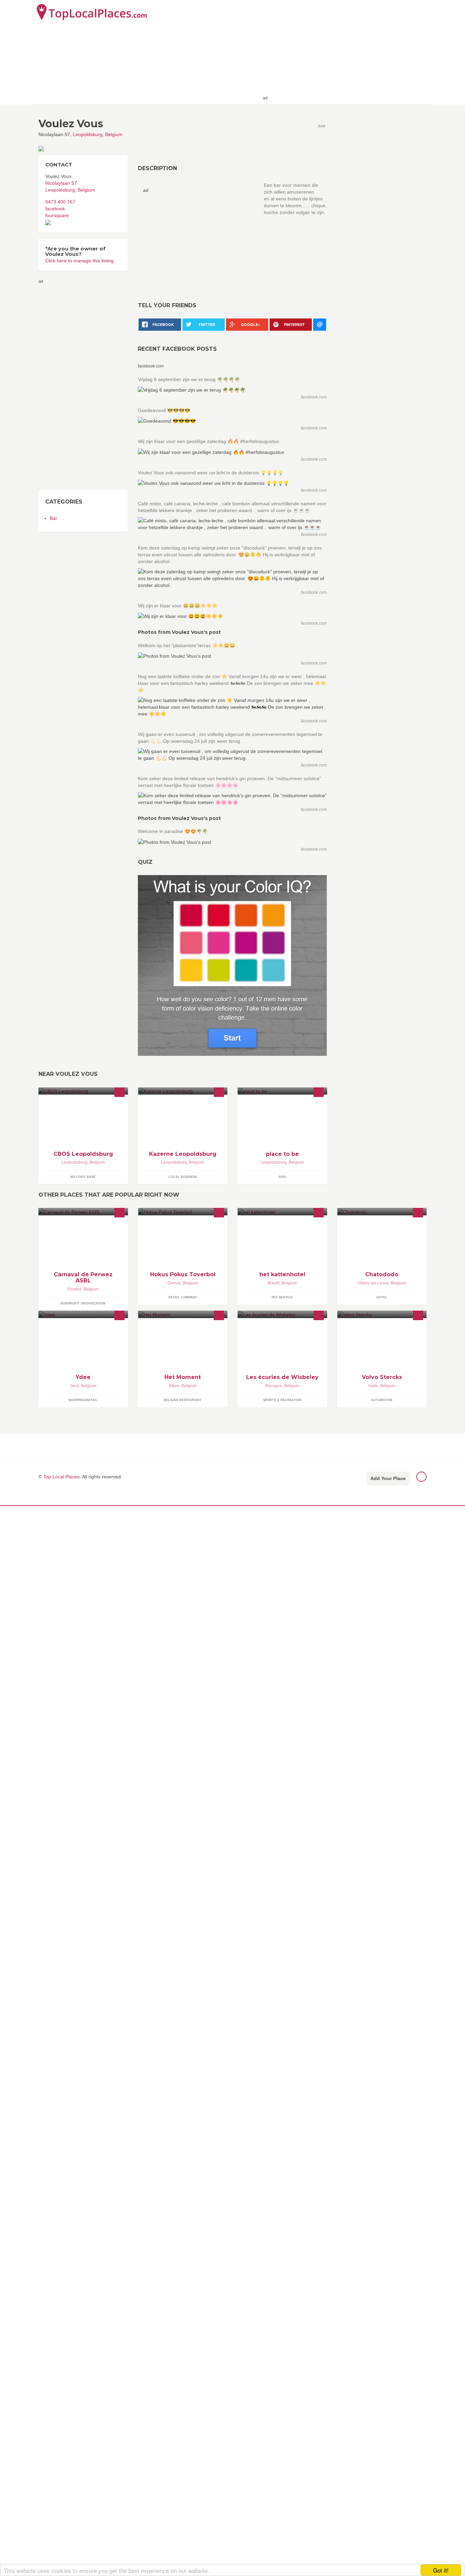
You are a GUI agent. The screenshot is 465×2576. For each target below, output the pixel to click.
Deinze (174, 1283)
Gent (75, 1386)
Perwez (74, 1289)
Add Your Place (388, 1478)
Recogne (274, 1386)
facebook (55, 209)
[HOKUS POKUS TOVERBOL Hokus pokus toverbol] (183, 1211)
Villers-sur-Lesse (373, 1283)
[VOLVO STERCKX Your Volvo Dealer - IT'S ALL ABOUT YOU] (382, 1314)
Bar (53, 518)
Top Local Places (61, 1477)
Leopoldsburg (88, 134)
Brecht (274, 1283)
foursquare (57, 215)
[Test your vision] (232, 965)
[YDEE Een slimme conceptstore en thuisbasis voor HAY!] (83, 1314)
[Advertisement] (349, 52)
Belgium (114, 134)
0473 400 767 (60, 202)
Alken (174, 1386)
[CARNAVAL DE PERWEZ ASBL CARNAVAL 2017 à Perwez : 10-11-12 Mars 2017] (83, 1211)
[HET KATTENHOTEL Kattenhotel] (282, 1211)
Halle (373, 1386)
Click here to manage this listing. (80, 261)
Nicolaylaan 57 (61, 183)
